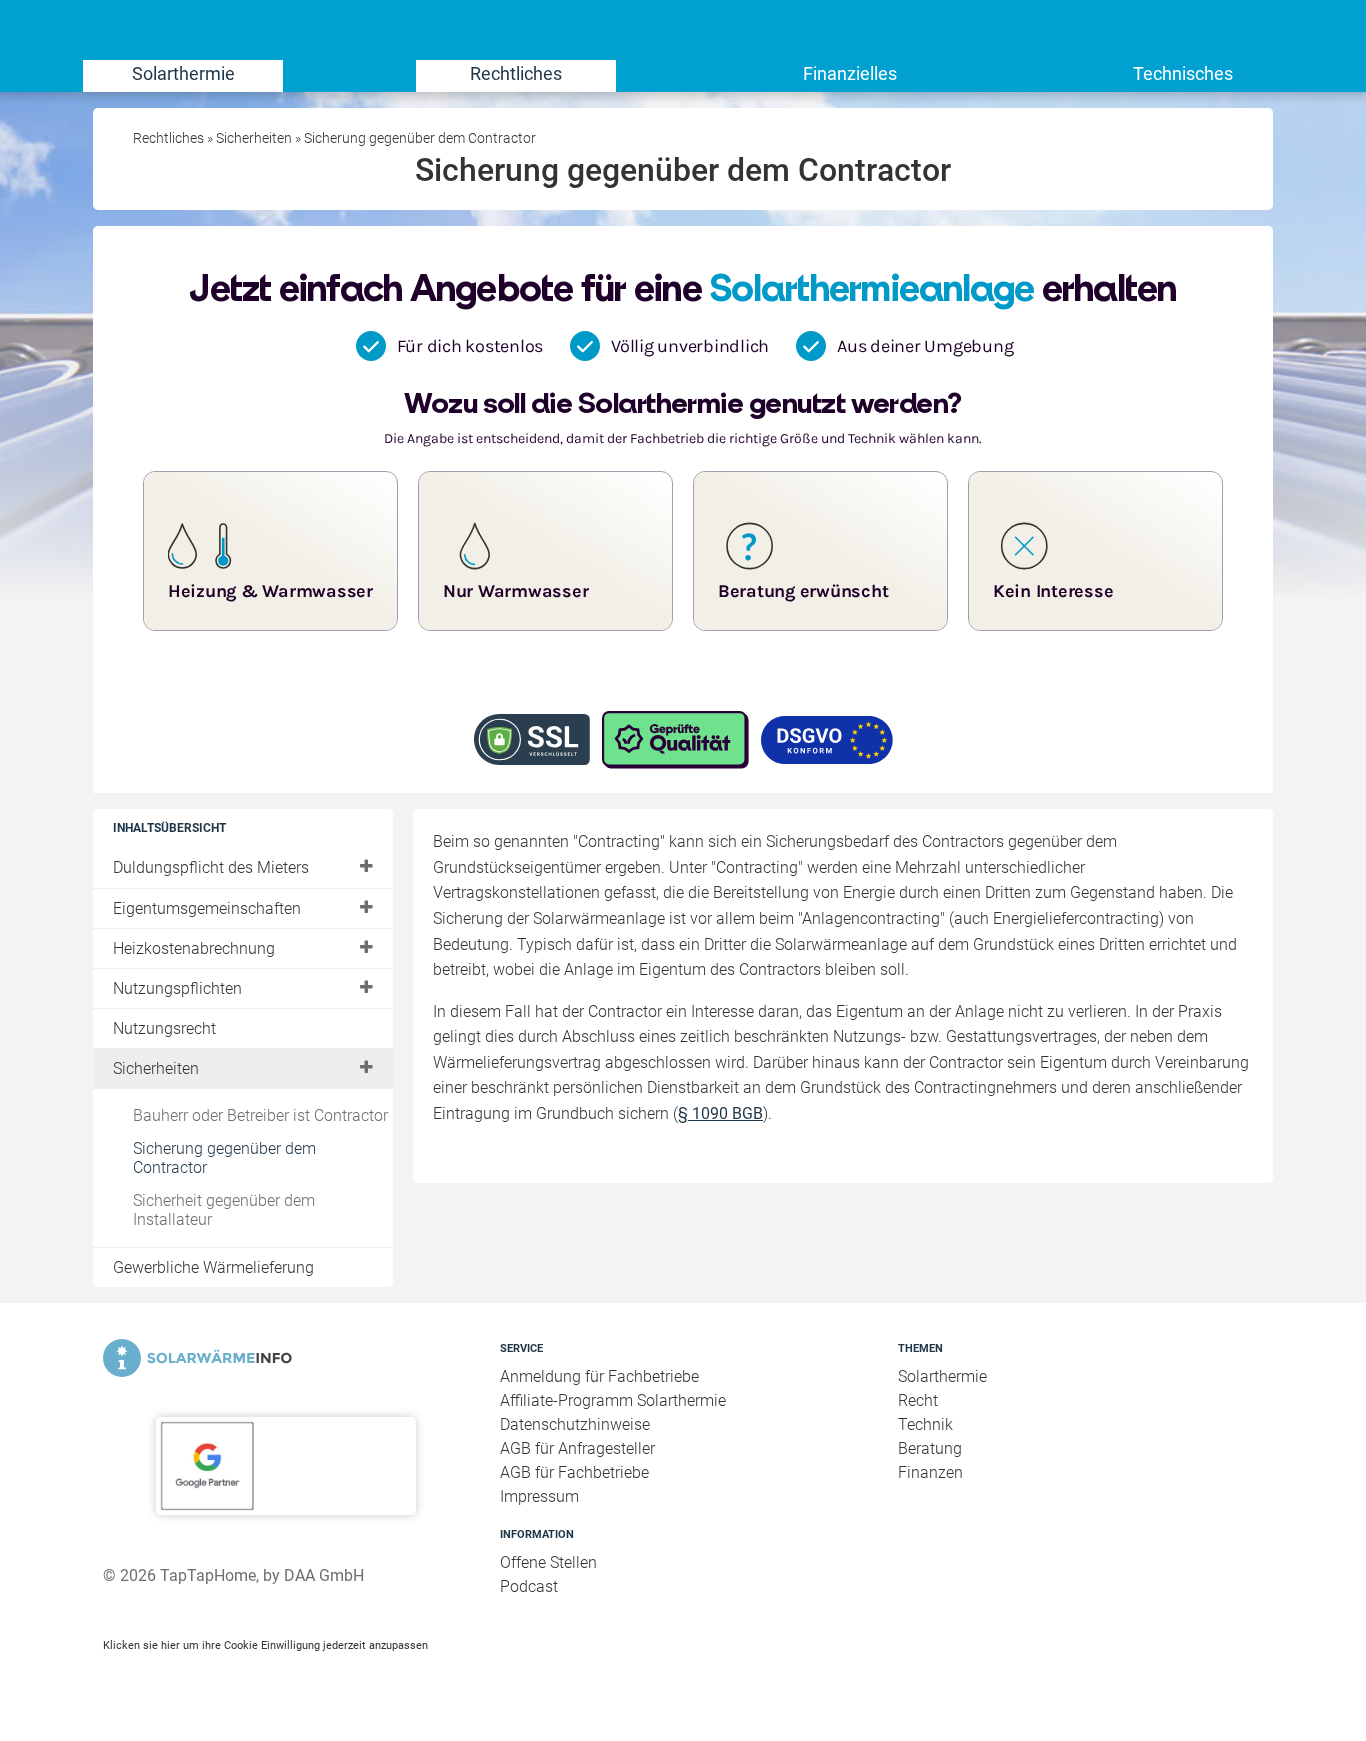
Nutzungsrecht (164, 1028)
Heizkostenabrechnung (194, 948)
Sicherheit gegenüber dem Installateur (224, 1210)
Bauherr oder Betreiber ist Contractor (260, 1115)
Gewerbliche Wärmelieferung (213, 1267)
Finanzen (930, 1472)
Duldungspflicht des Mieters (211, 867)
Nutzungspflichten (177, 988)
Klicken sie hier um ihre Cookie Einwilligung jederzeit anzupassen (265, 1645)
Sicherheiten (156, 1068)
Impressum (539, 1496)
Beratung (930, 1448)
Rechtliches (516, 73)
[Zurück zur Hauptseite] (285, 1358)
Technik (925, 1424)
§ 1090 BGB (720, 1113)
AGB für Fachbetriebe (574, 1472)
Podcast (529, 1586)
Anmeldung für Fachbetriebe (599, 1376)
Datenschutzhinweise (575, 1424)
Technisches (1183, 73)
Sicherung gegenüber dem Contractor (224, 1158)
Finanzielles (850, 73)
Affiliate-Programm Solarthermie (613, 1400)
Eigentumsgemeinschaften (207, 908)
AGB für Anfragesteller (577, 1448)
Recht (918, 1400)
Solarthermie (183, 73)
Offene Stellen (548, 1562)
